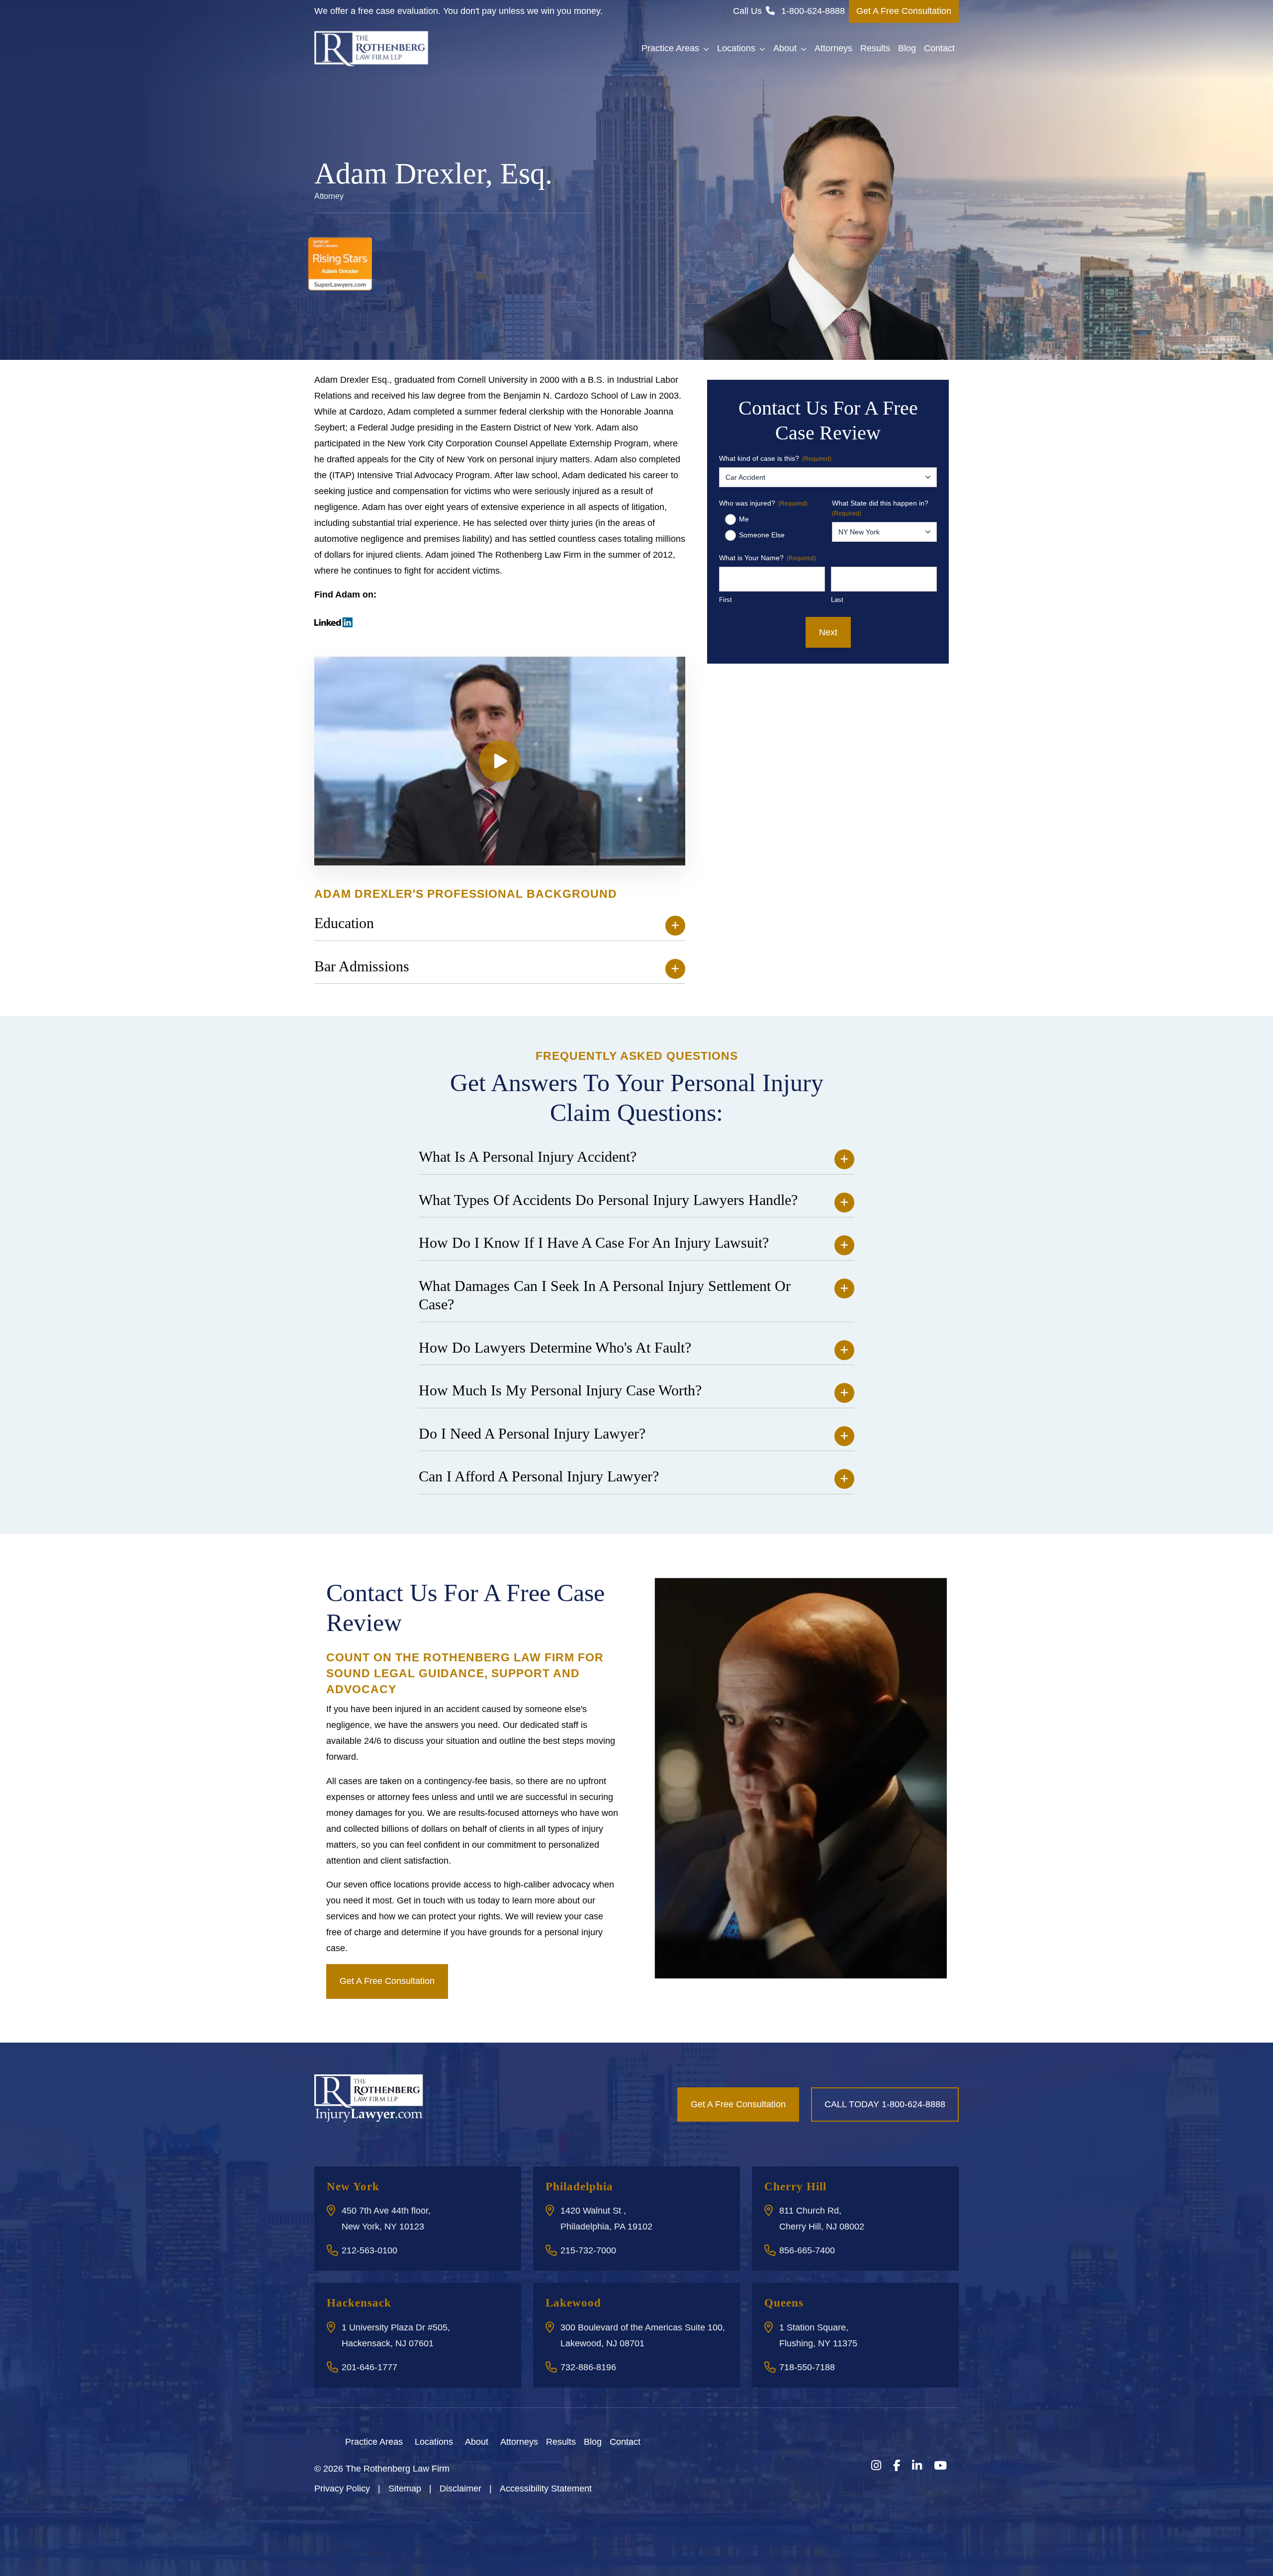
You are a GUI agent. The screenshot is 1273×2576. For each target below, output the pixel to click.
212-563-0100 (369, 2250)
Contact (939, 48)
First (726, 600)
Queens (784, 2303)
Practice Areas (670, 48)
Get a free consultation (387, 1981)
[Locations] (459, 2441)
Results (875, 48)
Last (837, 600)
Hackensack (359, 2303)
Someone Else (762, 535)
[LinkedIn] (917, 2466)
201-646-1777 (369, 2367)
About (785, 48)
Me (744, 519)
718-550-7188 (807, 2367)
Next (828, 632)
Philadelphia (579, 2187)
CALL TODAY (885, 2104)
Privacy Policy (342, 2489)
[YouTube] (940, 2466)
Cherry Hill (795, 2187)
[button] (708, 49)
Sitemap (405, 2489)
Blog (907, 48)
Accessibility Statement (546, 2489)
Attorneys (833, 48)
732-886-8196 (588, 2367)
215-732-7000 (588, 2250)
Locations (736, 48)
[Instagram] (876, 2466)
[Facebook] (897, 2466)
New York (353, 2187)
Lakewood (573, 2303)
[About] (494, 2441)
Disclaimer (460, 2489)
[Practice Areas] (409, 2441)
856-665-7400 (807, 2250)
